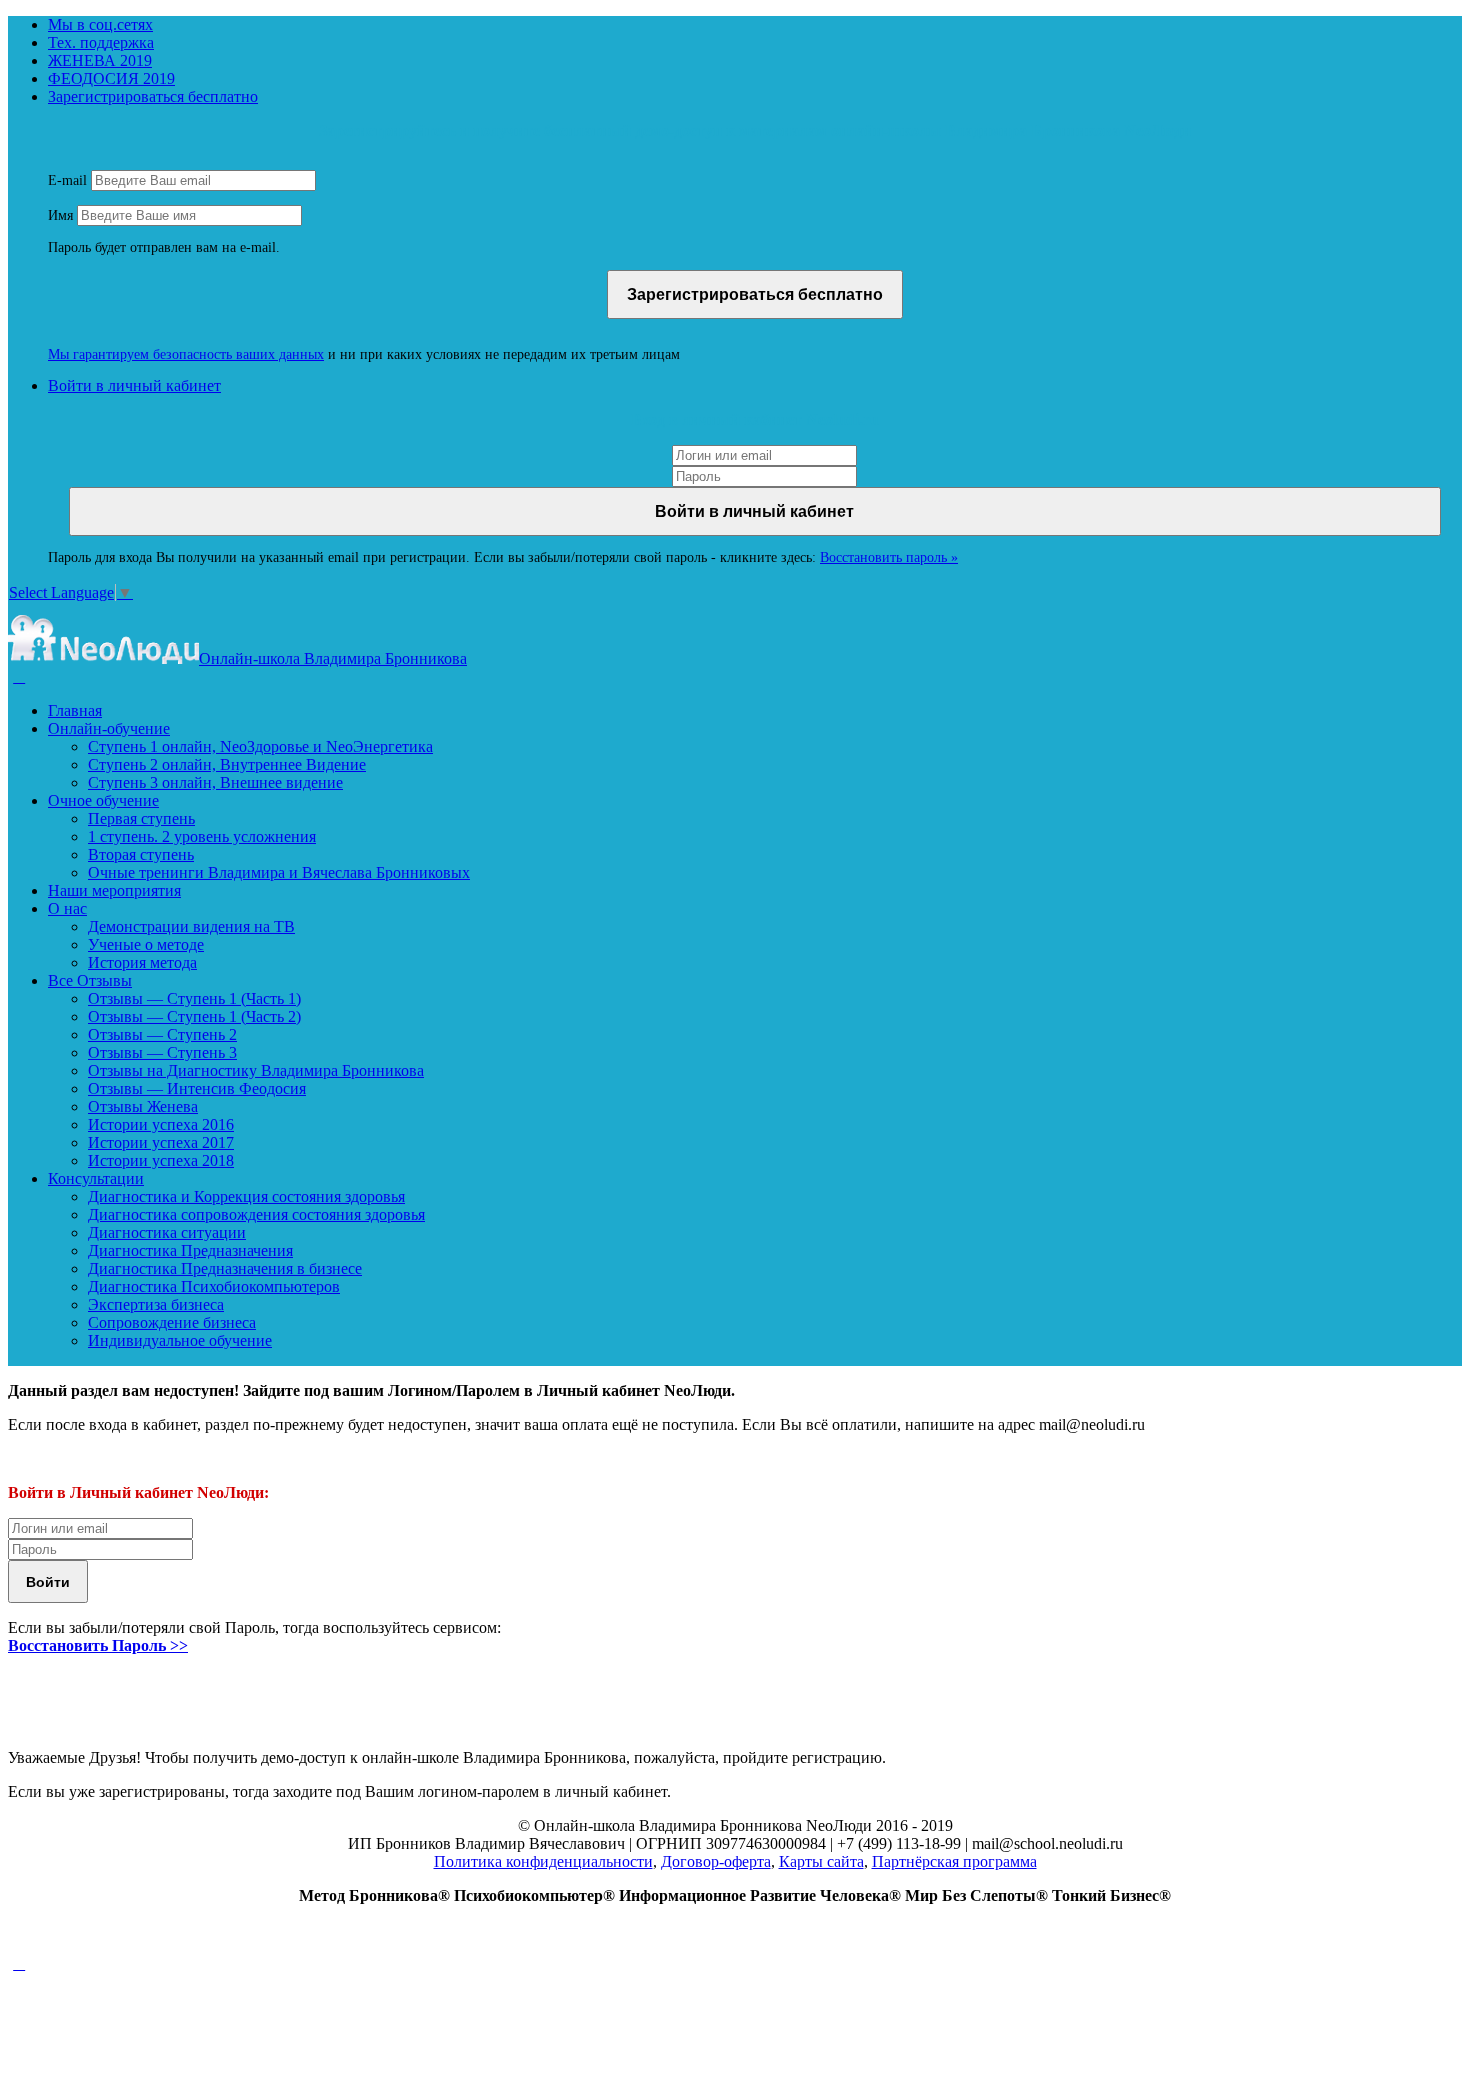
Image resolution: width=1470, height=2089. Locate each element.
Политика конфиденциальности (543, 1861)
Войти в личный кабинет (134, 385)
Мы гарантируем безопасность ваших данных (186, 354)
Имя (60, 215)
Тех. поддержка (101, 42)
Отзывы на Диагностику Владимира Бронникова (256, 1070)
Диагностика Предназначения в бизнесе (225, 1268)
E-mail (67, 180)
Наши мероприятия (114, 890)
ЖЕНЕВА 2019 (100, 60)
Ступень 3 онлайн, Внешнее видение (215, 782)
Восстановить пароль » (889, 557)
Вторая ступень (141, 854)
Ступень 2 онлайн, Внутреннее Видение (227, 764)
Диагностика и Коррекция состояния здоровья (246, 1196)
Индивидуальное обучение (180, 1340)
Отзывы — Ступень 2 (162, 1034)
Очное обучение (103, 800)
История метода (142, 962)
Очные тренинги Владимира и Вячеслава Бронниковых (279, 872)
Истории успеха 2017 (161, 1142)
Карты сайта (821, 1861)
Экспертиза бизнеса (156, 1304)
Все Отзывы (90, 980)
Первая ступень (141, 818)
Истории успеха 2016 (161, 1124)
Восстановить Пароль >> (98, 1645)
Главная (75, 710)
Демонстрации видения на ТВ (191, 926)
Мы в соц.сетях (100, 24)
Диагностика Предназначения (190, 1250)
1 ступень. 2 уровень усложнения (202, 836)
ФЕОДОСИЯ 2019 (111, 78)
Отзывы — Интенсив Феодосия (197, 1088)
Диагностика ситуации (167, 1232)
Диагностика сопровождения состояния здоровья (256, 1214)
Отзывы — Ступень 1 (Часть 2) (194, 1016)
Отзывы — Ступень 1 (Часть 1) (194, 998)
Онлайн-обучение (109, 728)
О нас (67, 908)
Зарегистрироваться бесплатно (153, 96)
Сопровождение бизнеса (172, 1322)
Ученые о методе (146, 944)
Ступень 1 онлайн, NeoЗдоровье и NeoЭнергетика (260, 746)
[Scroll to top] (19, 1963)
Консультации (96, 1178)
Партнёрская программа (954, 1861)
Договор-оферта (716, 1861)
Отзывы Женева (143, 1106)
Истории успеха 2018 (161, 1160)
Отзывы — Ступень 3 (162, 1052)
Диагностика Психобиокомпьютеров (214, 1286)
